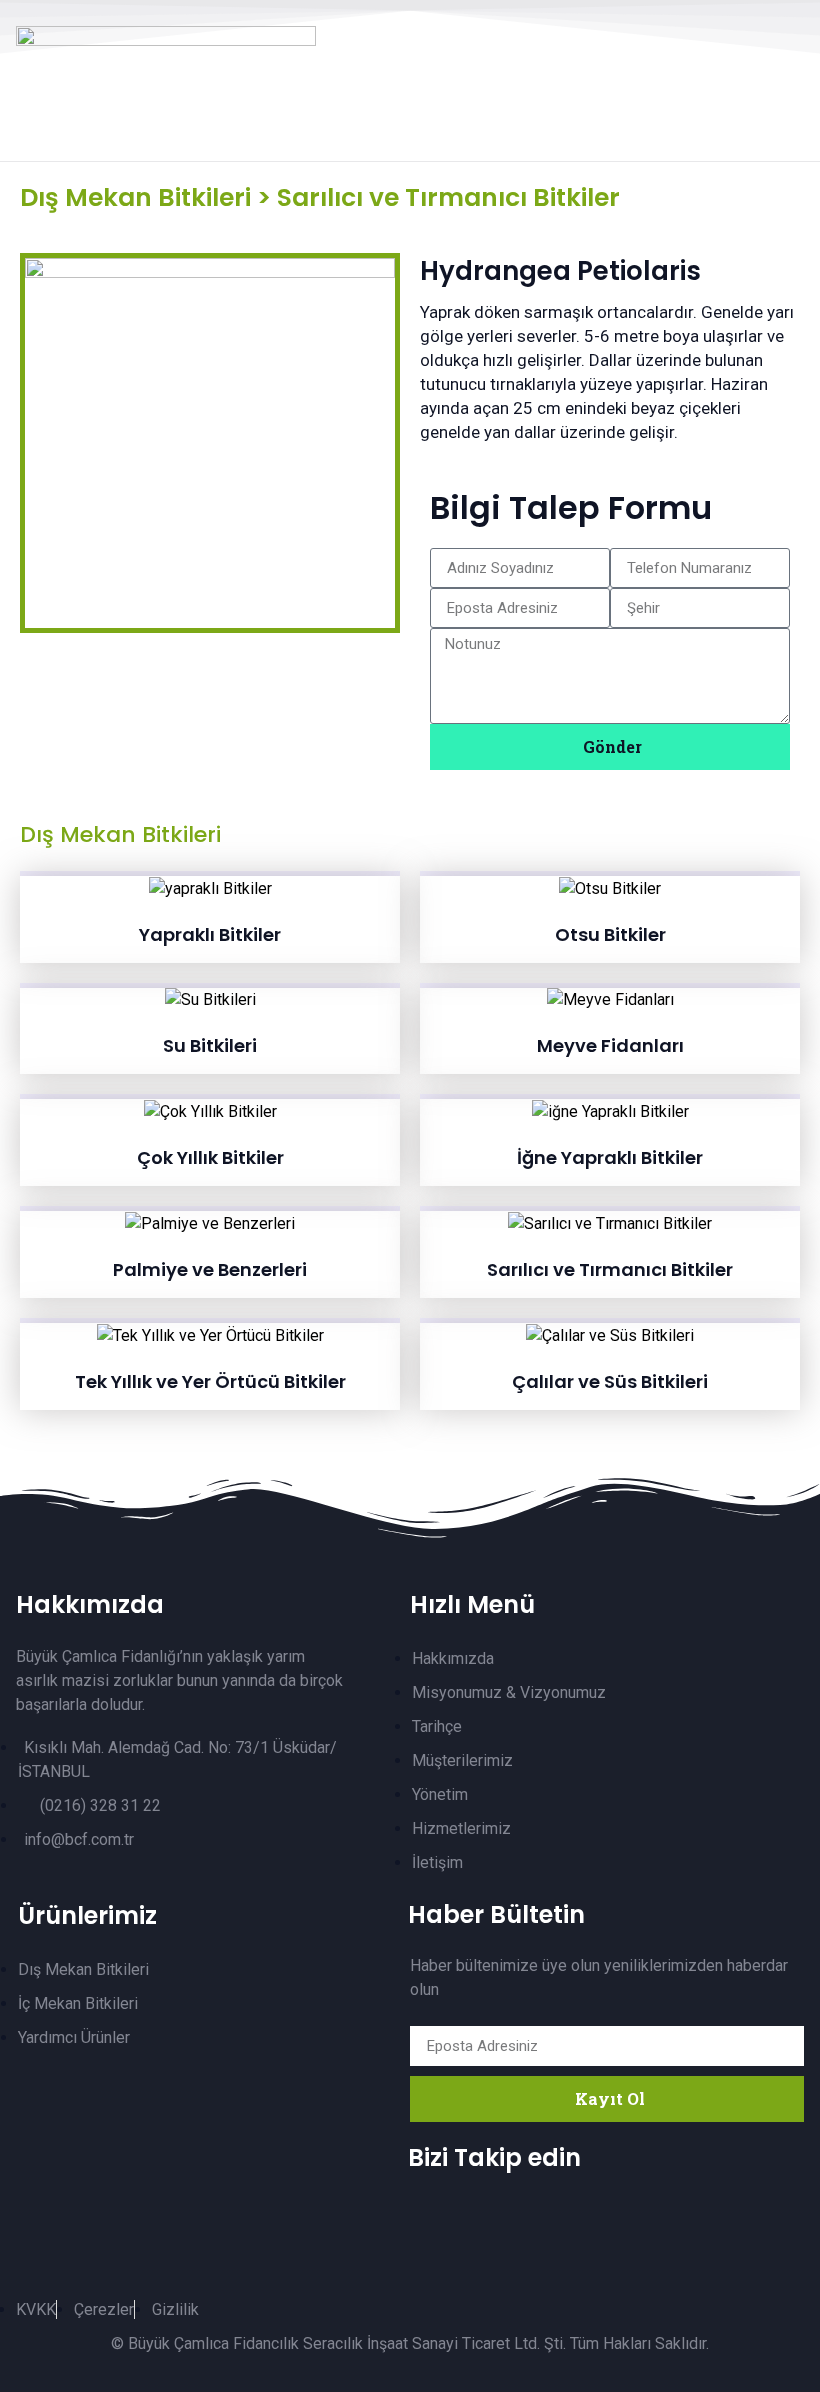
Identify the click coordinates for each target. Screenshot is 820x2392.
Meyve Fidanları (610, 1045)
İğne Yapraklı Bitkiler (610, 1157)
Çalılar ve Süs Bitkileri (610, 1381)
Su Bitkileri (210, 1045)
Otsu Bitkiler (610, 934)
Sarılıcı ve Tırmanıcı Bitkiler (610, 1269)
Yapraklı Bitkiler (210, 934)
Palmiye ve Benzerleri (210, 1269)
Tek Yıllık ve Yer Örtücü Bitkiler (210, 1381)
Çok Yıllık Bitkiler (210, 1157)
